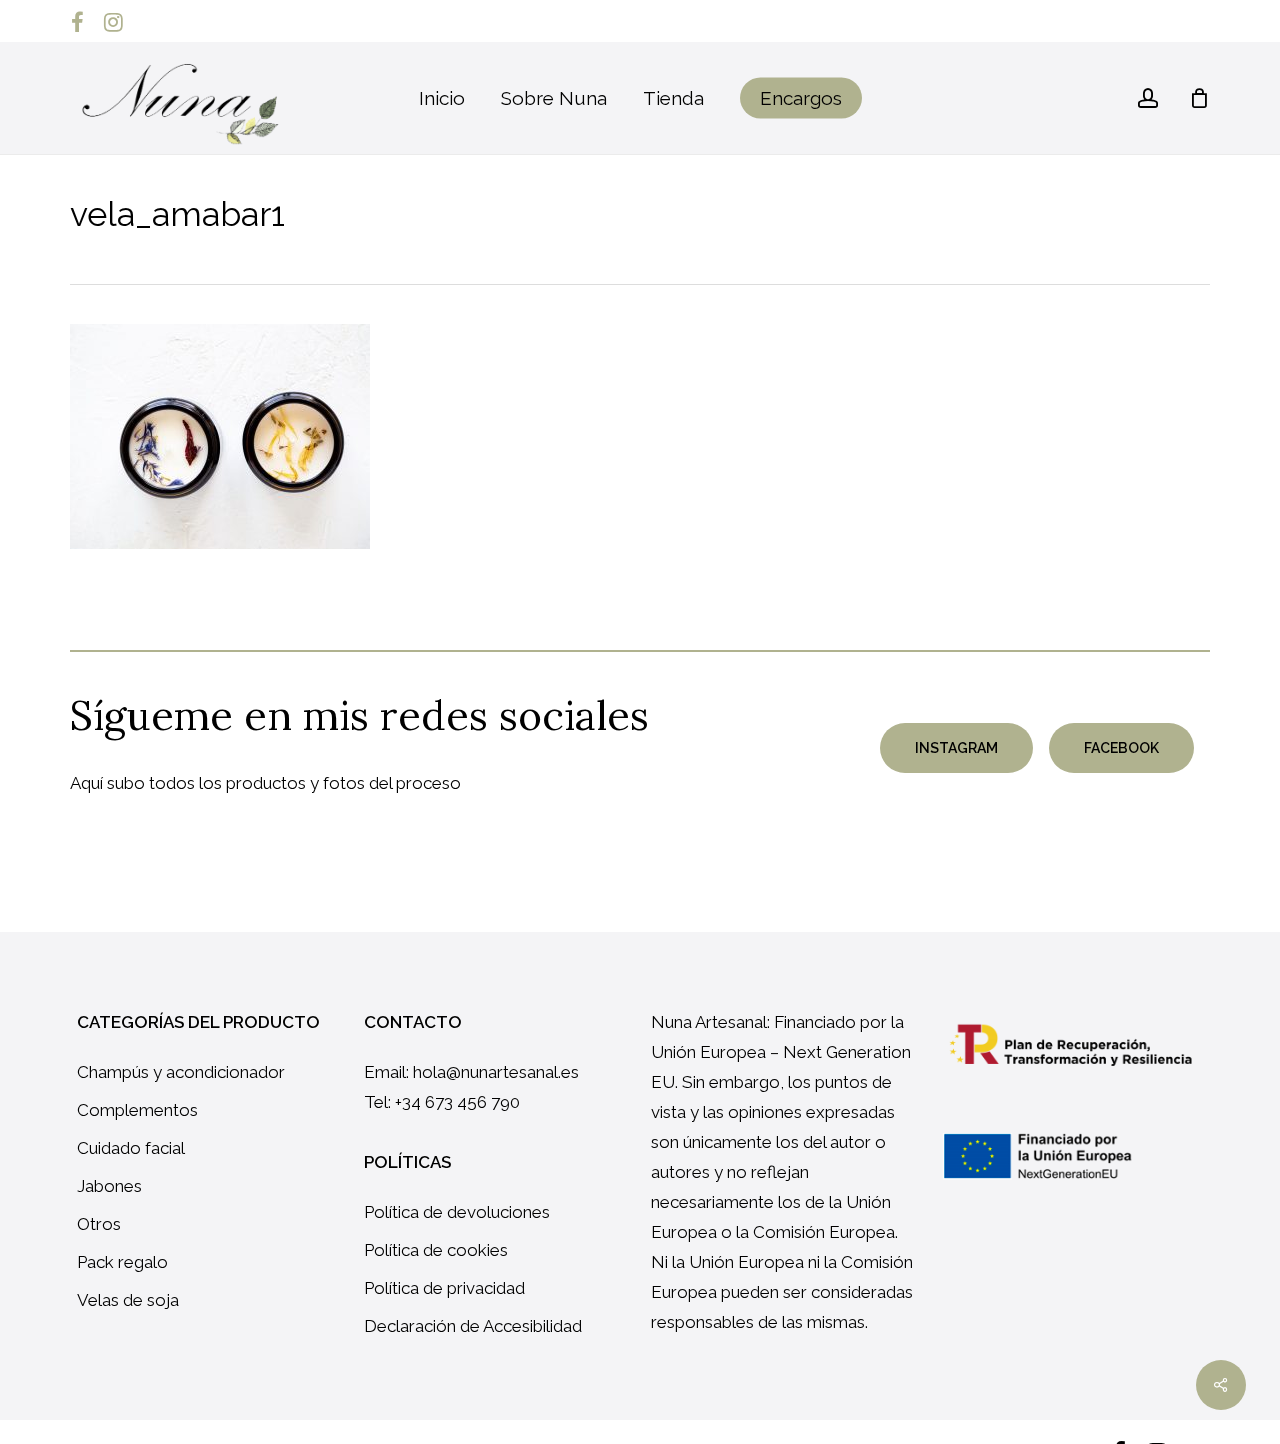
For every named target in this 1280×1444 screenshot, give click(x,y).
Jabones (109, 1186)
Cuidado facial (131, 1148)
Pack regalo (122, 1262)
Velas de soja (128, 1300)
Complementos (137, 1110)
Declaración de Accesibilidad (473, 1326)
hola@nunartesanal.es (496, 1072)
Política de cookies (436, 1250)
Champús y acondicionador (181, 1072)
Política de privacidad (444, 1288)
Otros (99, 1224)
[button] (956, 748)
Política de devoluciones (457, 1212)
